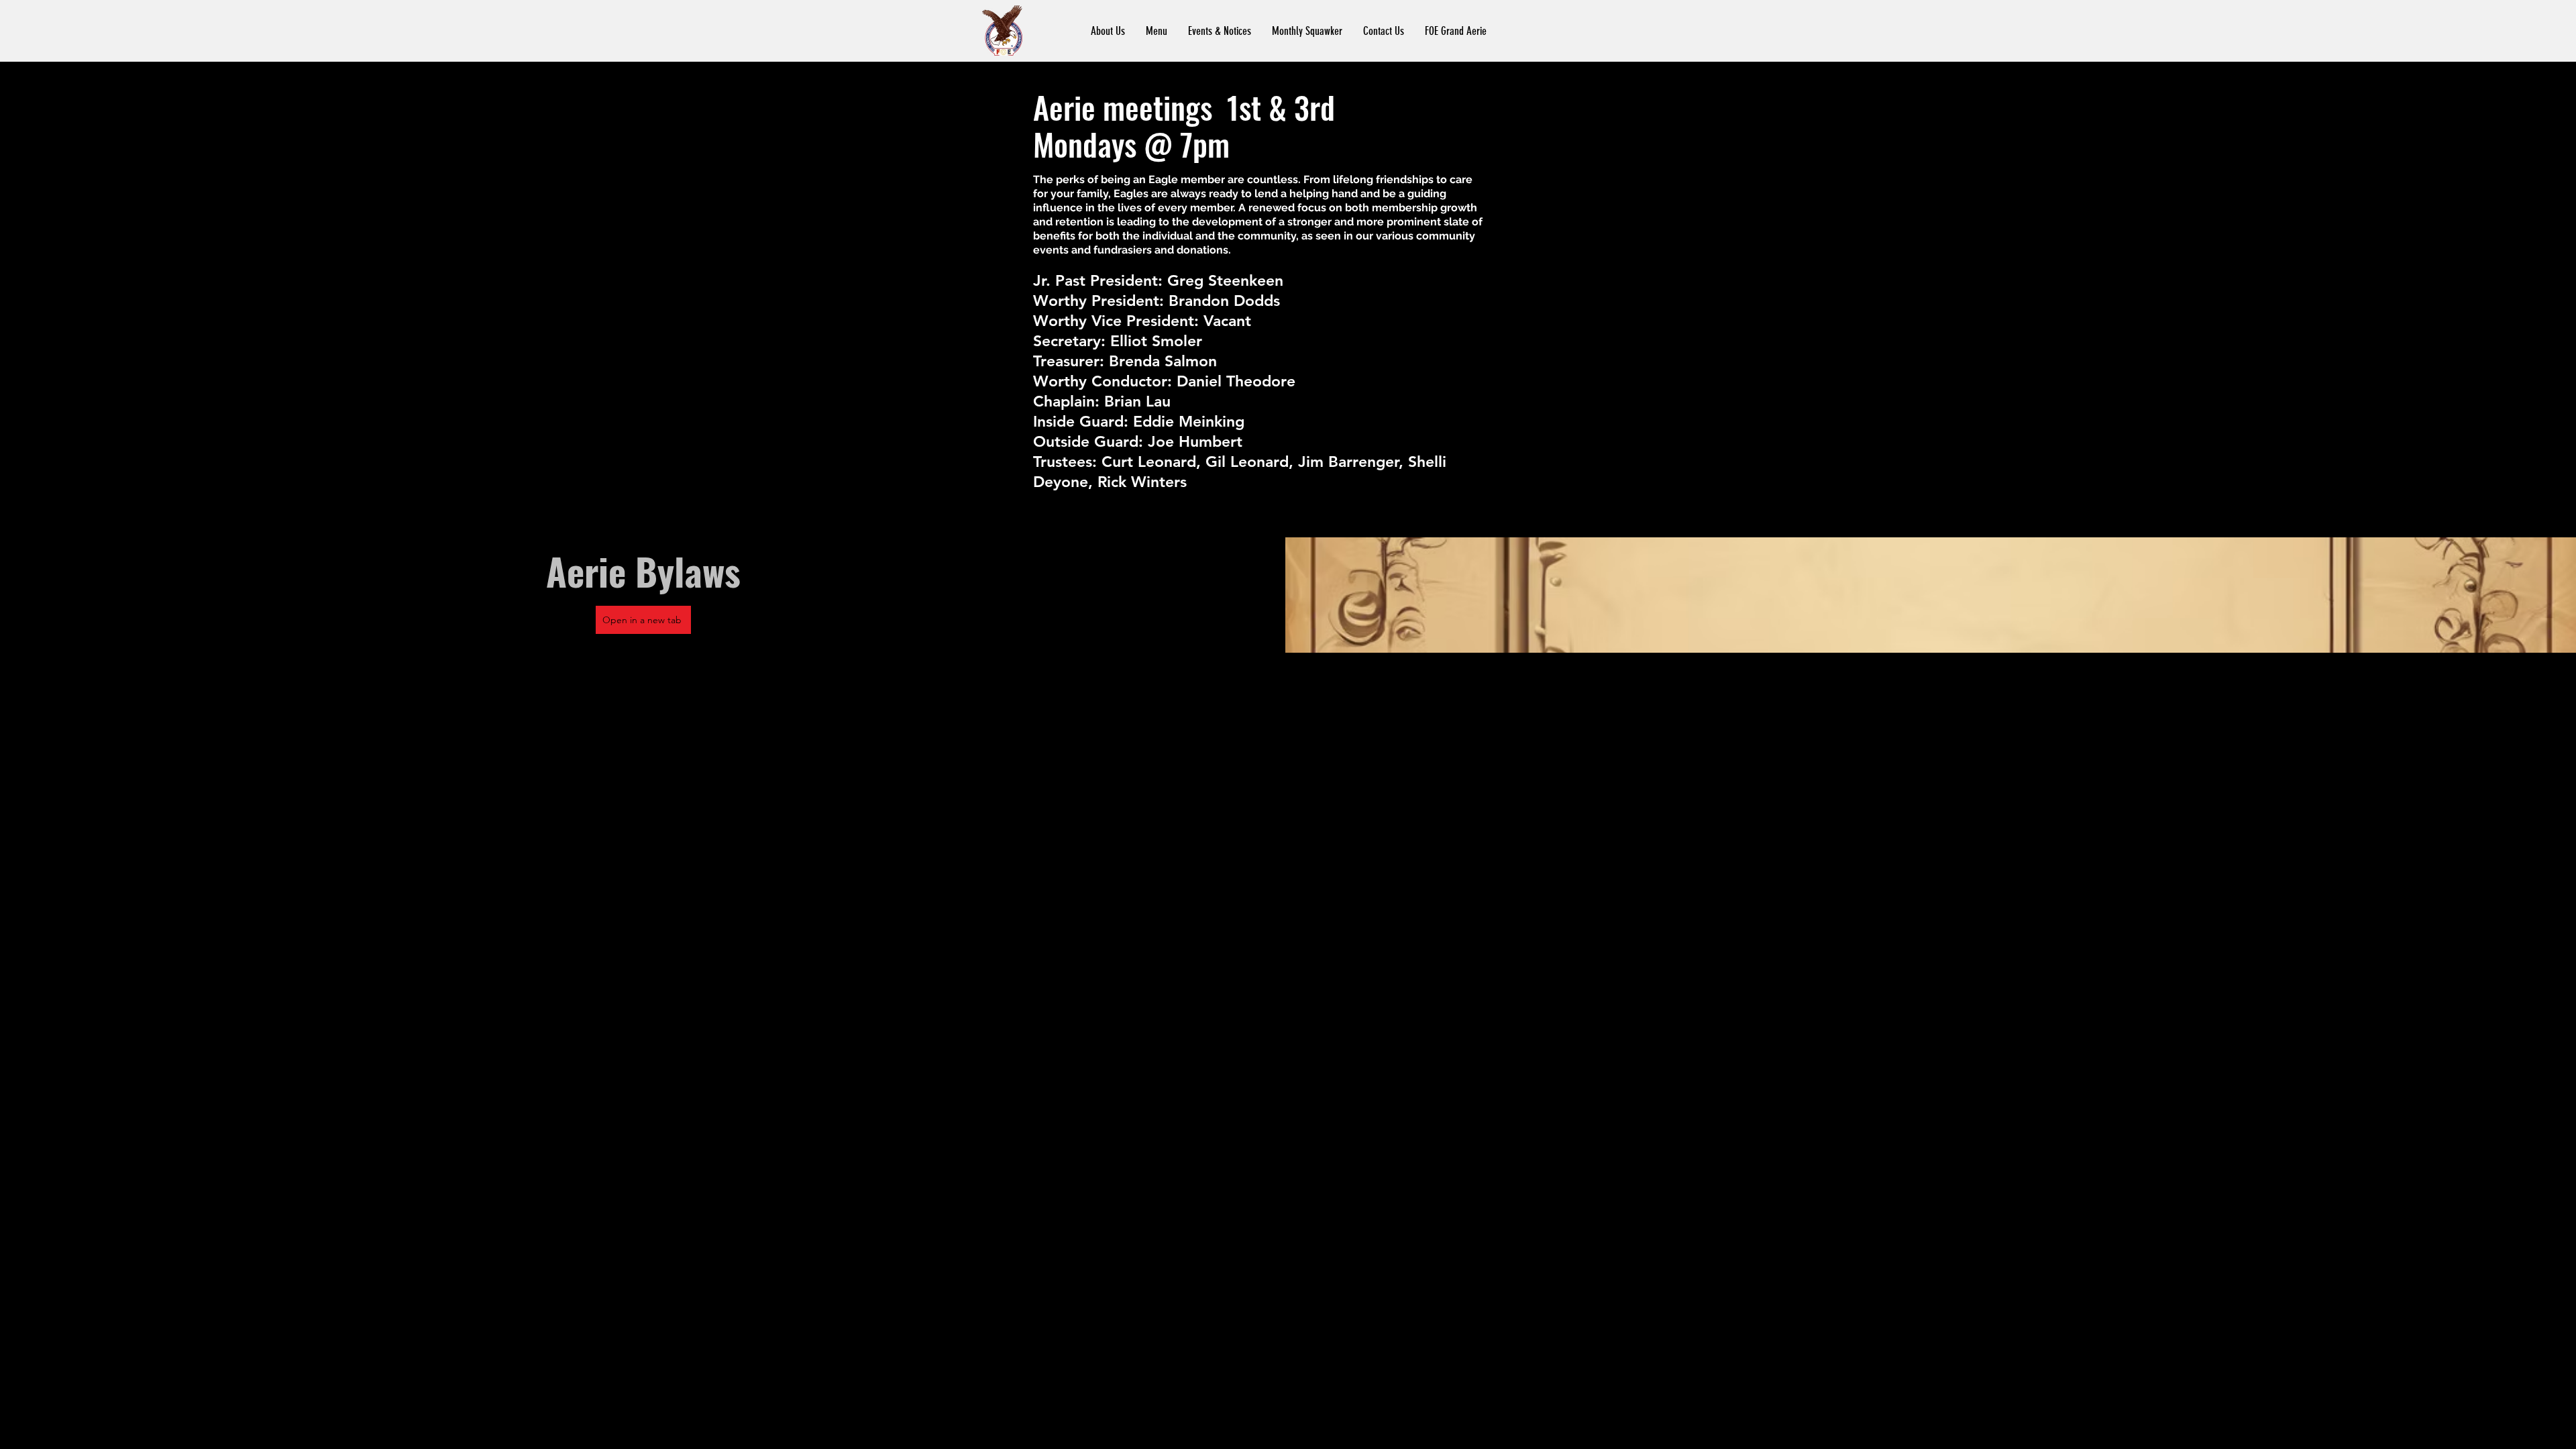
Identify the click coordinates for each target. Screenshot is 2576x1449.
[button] (1108, 31)
